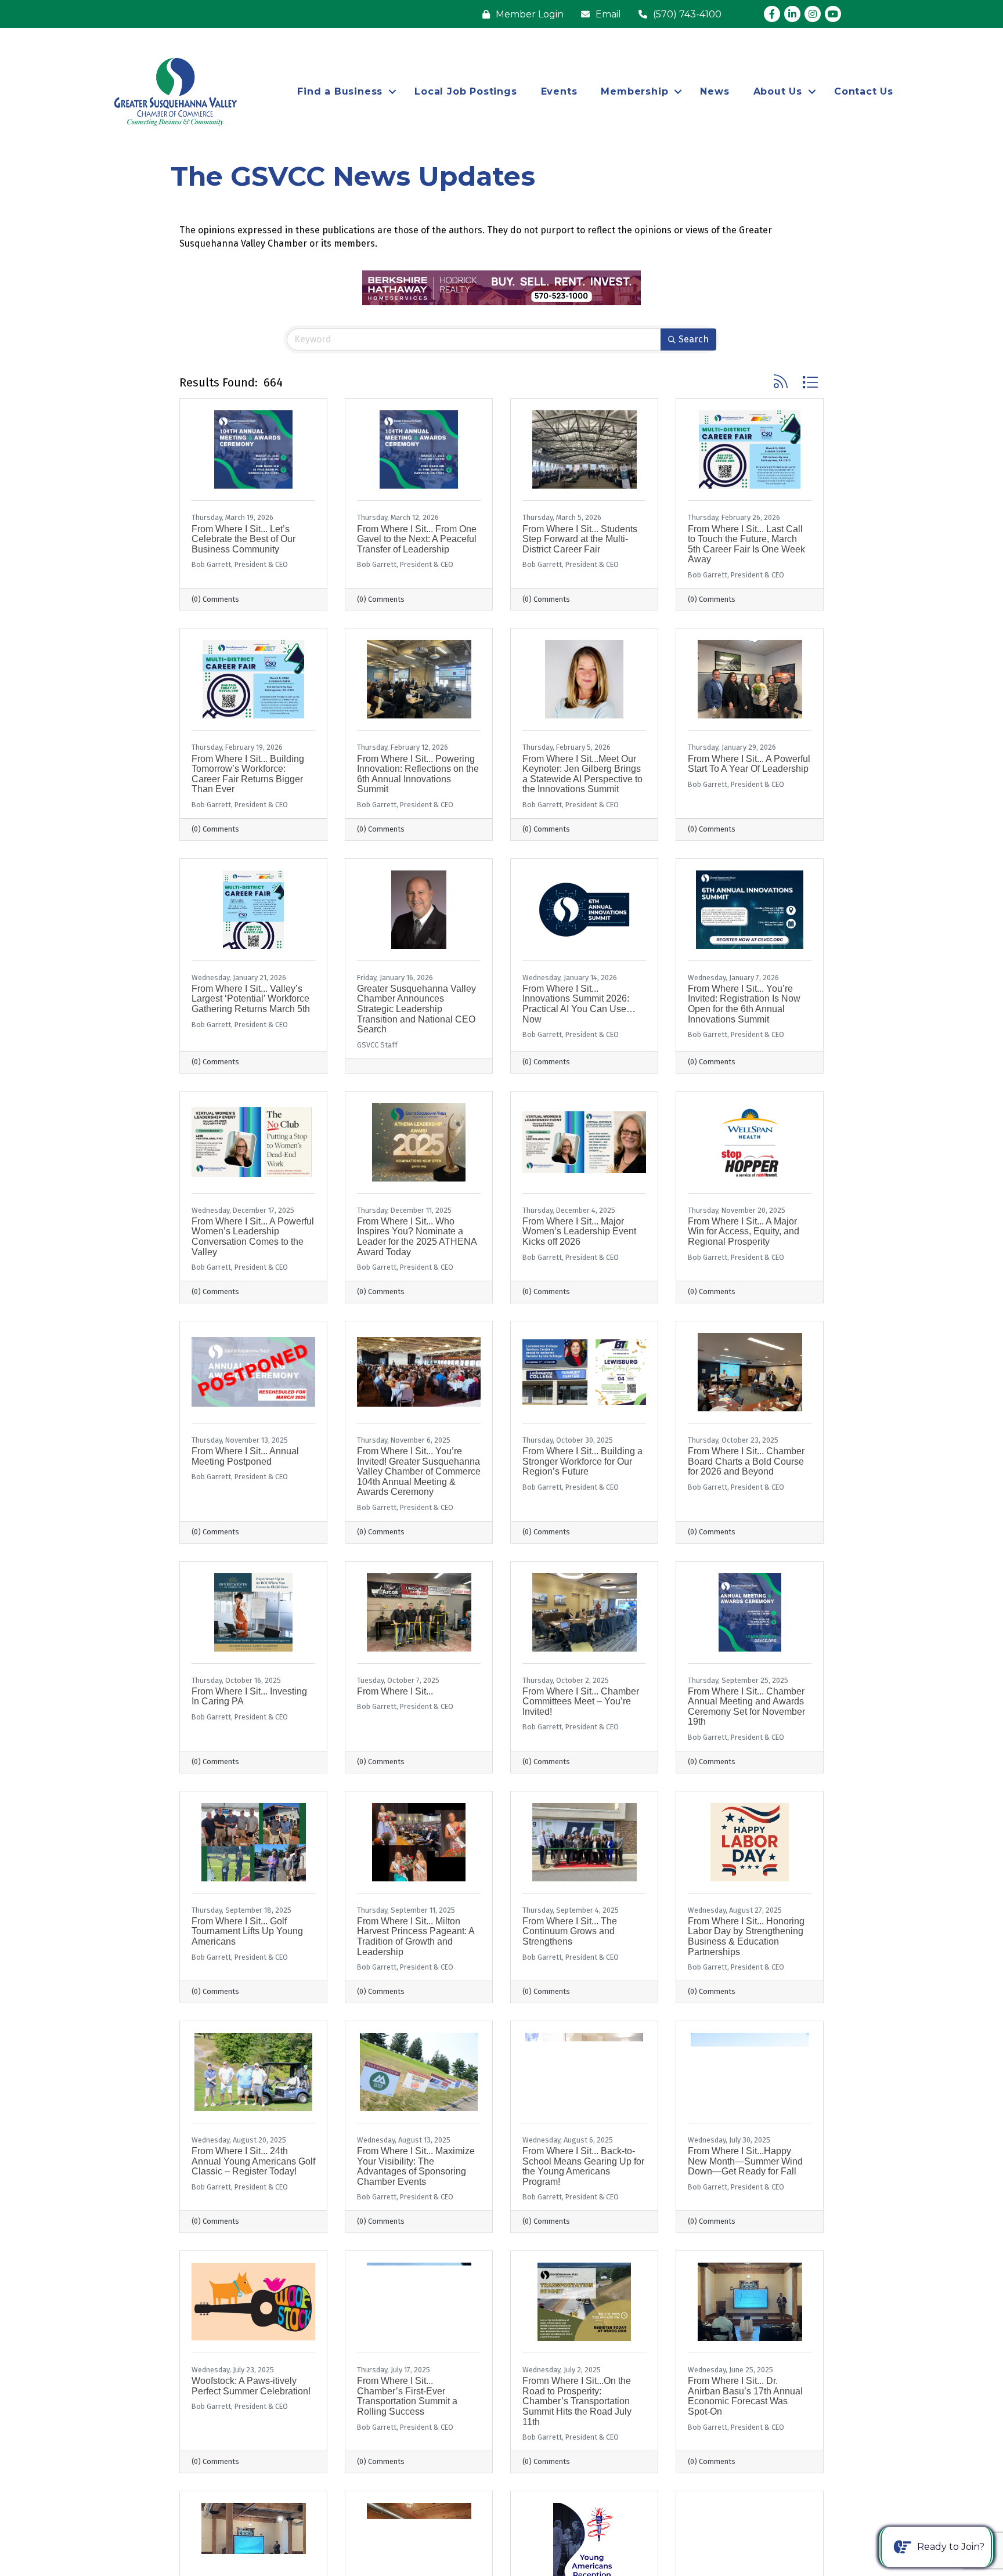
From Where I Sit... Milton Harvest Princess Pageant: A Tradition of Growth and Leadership (416, 1936)
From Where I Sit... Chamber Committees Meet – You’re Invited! (581, 1701)
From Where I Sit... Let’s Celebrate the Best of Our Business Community (243, 539)
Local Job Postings (466, 91)
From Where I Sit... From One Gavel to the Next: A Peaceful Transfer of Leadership (417, 539)
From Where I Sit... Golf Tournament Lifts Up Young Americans (247, 1931)
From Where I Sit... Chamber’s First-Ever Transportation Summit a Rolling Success (407, 2396)
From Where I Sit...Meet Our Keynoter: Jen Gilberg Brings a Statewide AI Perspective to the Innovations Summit (582, 774)
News (715, 91)
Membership (634, 91)
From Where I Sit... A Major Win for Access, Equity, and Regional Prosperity (744, 1231)
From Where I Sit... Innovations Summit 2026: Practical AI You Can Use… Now (579, 1004)
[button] (781, 382)
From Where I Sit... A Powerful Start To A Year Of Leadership (749, 764)
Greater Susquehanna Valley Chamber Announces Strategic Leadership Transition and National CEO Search (416, 1009)
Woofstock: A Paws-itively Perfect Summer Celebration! (251, 2386)
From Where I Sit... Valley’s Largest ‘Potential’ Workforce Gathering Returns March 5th (251, 999)
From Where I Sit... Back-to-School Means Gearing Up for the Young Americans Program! (583, 2166)
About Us (778, 91)
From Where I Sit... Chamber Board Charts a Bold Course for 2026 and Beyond (746, 1461)
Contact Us (864, 91)
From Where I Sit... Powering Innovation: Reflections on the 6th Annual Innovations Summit (418, 774)
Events (559, 91)
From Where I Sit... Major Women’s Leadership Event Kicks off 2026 (579, 1231)
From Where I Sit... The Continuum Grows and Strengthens (570, 1931)
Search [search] (694, 339)
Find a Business (340, 91)
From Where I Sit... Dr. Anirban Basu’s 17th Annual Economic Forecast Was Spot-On (745, 2396)
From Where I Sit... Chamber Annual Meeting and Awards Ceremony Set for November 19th (746, 1707)
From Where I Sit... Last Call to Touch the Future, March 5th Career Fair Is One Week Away (746, 544)
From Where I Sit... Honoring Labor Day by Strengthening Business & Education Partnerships (746, 1936)
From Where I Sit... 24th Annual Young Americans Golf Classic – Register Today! (253, 2161)
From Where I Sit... (395, 1691)
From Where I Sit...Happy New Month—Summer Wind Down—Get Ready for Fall (745, 2161)
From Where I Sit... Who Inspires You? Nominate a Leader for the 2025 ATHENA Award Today (417, 1237)
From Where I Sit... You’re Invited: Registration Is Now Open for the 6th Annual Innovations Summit (744, 1004)
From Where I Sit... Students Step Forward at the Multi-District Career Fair (580, 539)
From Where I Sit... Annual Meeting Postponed (245, 1456)
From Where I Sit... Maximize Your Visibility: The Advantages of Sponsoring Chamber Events (416, 2166)
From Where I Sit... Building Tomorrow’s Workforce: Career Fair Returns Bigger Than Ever (248, 774)
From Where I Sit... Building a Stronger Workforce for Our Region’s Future (582, 1461)
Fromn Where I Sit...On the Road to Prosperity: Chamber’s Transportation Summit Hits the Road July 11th (577, 2401)
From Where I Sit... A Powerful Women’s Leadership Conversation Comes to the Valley (253, 1237)
